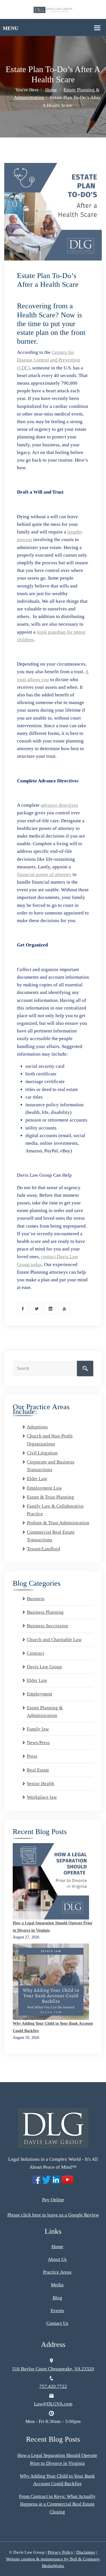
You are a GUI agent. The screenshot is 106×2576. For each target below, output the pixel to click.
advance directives (60, 805)
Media (57, 2285)
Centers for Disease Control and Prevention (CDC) (49, 360)
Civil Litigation (42, 1453)
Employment (40, 1694)
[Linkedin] (50, 1309)
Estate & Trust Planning (50, 1497)
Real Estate (38, 1770)
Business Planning (45, 1612)
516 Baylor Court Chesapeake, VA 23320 (53, 2369)
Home (51, 90)
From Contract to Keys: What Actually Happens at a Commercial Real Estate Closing (57, 2504)
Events (57, 2311)
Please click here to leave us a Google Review (53, 2215)
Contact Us (57, 2323)
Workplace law (42, 1797)
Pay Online (53, 2200)
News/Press (38, 1743)
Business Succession (47, 1626)
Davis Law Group (44, 1667)
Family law (38, 1729)
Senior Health (41, 1784)
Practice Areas (57, 2272)
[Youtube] (64, 1309)
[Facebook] (23, 1309)
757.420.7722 (53, 2386)
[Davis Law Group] (53, 9)
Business (36, 1599)
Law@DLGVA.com (53, 2404)
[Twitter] (36, 1309)
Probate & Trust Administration (58, 1523)
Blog (57, 2298)
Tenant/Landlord (44, 1549)
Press (32, 1756)
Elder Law (37, 1479)
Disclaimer (86, 2552)
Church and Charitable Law (54, 1640)
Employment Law (44, 1488)
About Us (57, 2259)
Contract (35, 1653)
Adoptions (37, 1427)
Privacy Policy (60, 2552)
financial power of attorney (44, 874)
